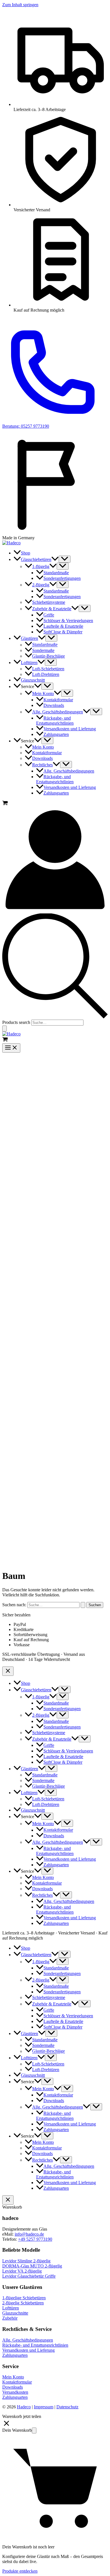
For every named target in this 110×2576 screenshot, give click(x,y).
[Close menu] (8, 1671)
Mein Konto (13, 2377)
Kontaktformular (17, 2382)
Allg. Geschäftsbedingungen (28, 2340)
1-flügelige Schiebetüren (24, 2298)
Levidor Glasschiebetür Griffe (29, 2276)
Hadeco (24, 2407)
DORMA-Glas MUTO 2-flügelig (32, 2266)
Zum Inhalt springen (20, 5)
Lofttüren (11, 2308)
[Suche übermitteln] (83, 1605)
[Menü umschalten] (65, 559)
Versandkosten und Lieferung (28, 2350)
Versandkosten (15, 2392)
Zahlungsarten (15, 2355)
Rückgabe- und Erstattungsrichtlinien (35, 2345)
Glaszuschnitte (15, 2313)
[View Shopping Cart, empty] (55, 804)
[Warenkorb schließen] (8, 2200)
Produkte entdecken (20, 2571)
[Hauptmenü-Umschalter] (11, 1048)
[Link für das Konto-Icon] (55, 911)
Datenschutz (67, 2407)
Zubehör (10, 2318)
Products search (16, 1022)
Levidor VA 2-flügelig (22, 2271)
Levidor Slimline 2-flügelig (26, 2261)
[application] (55, 559)
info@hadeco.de (29, 2234)
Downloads (13, 2387)
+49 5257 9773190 (35, 2239)
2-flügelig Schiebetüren (23, 2303)
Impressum (44, 2407)
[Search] (5, 1029)
